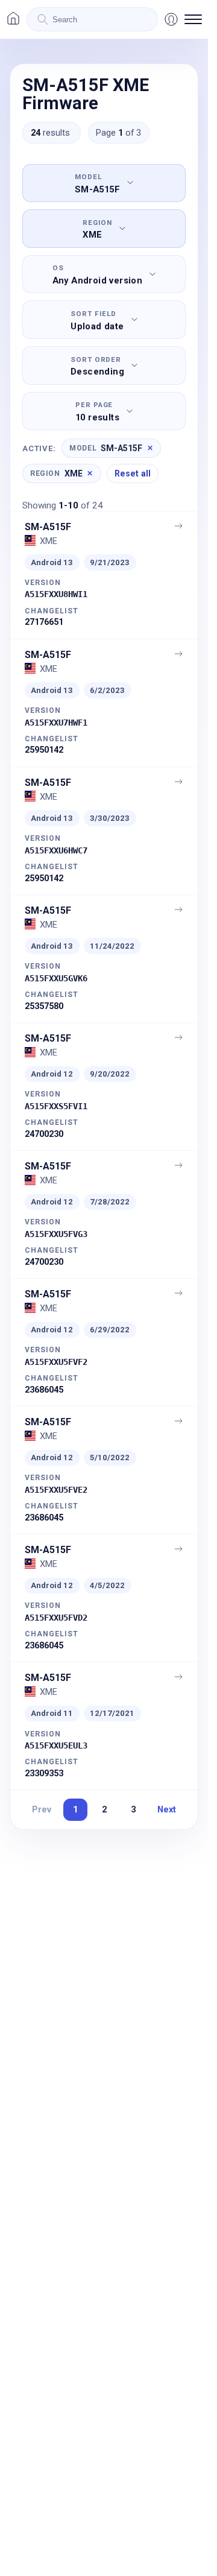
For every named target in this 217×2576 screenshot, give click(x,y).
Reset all (133, 473)
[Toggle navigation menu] (193, 19)
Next (167, 1809)
